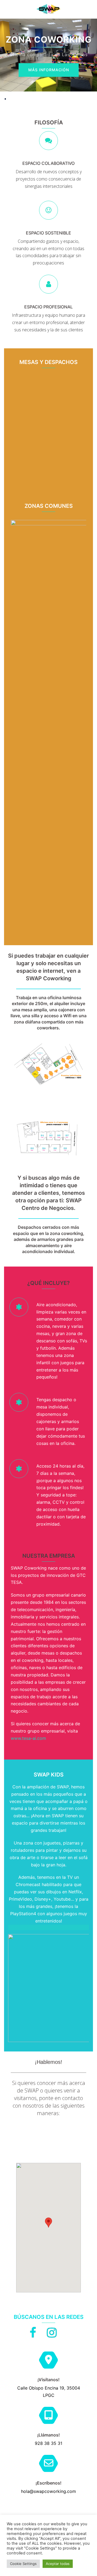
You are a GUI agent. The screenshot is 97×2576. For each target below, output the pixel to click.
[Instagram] (52, 2335)
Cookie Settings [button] (23, 2564)
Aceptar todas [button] (58, 2564)
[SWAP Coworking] (48, 9)
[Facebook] (33, 2335)
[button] (6, 9)
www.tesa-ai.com (28, 1738)
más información (49, 70)
